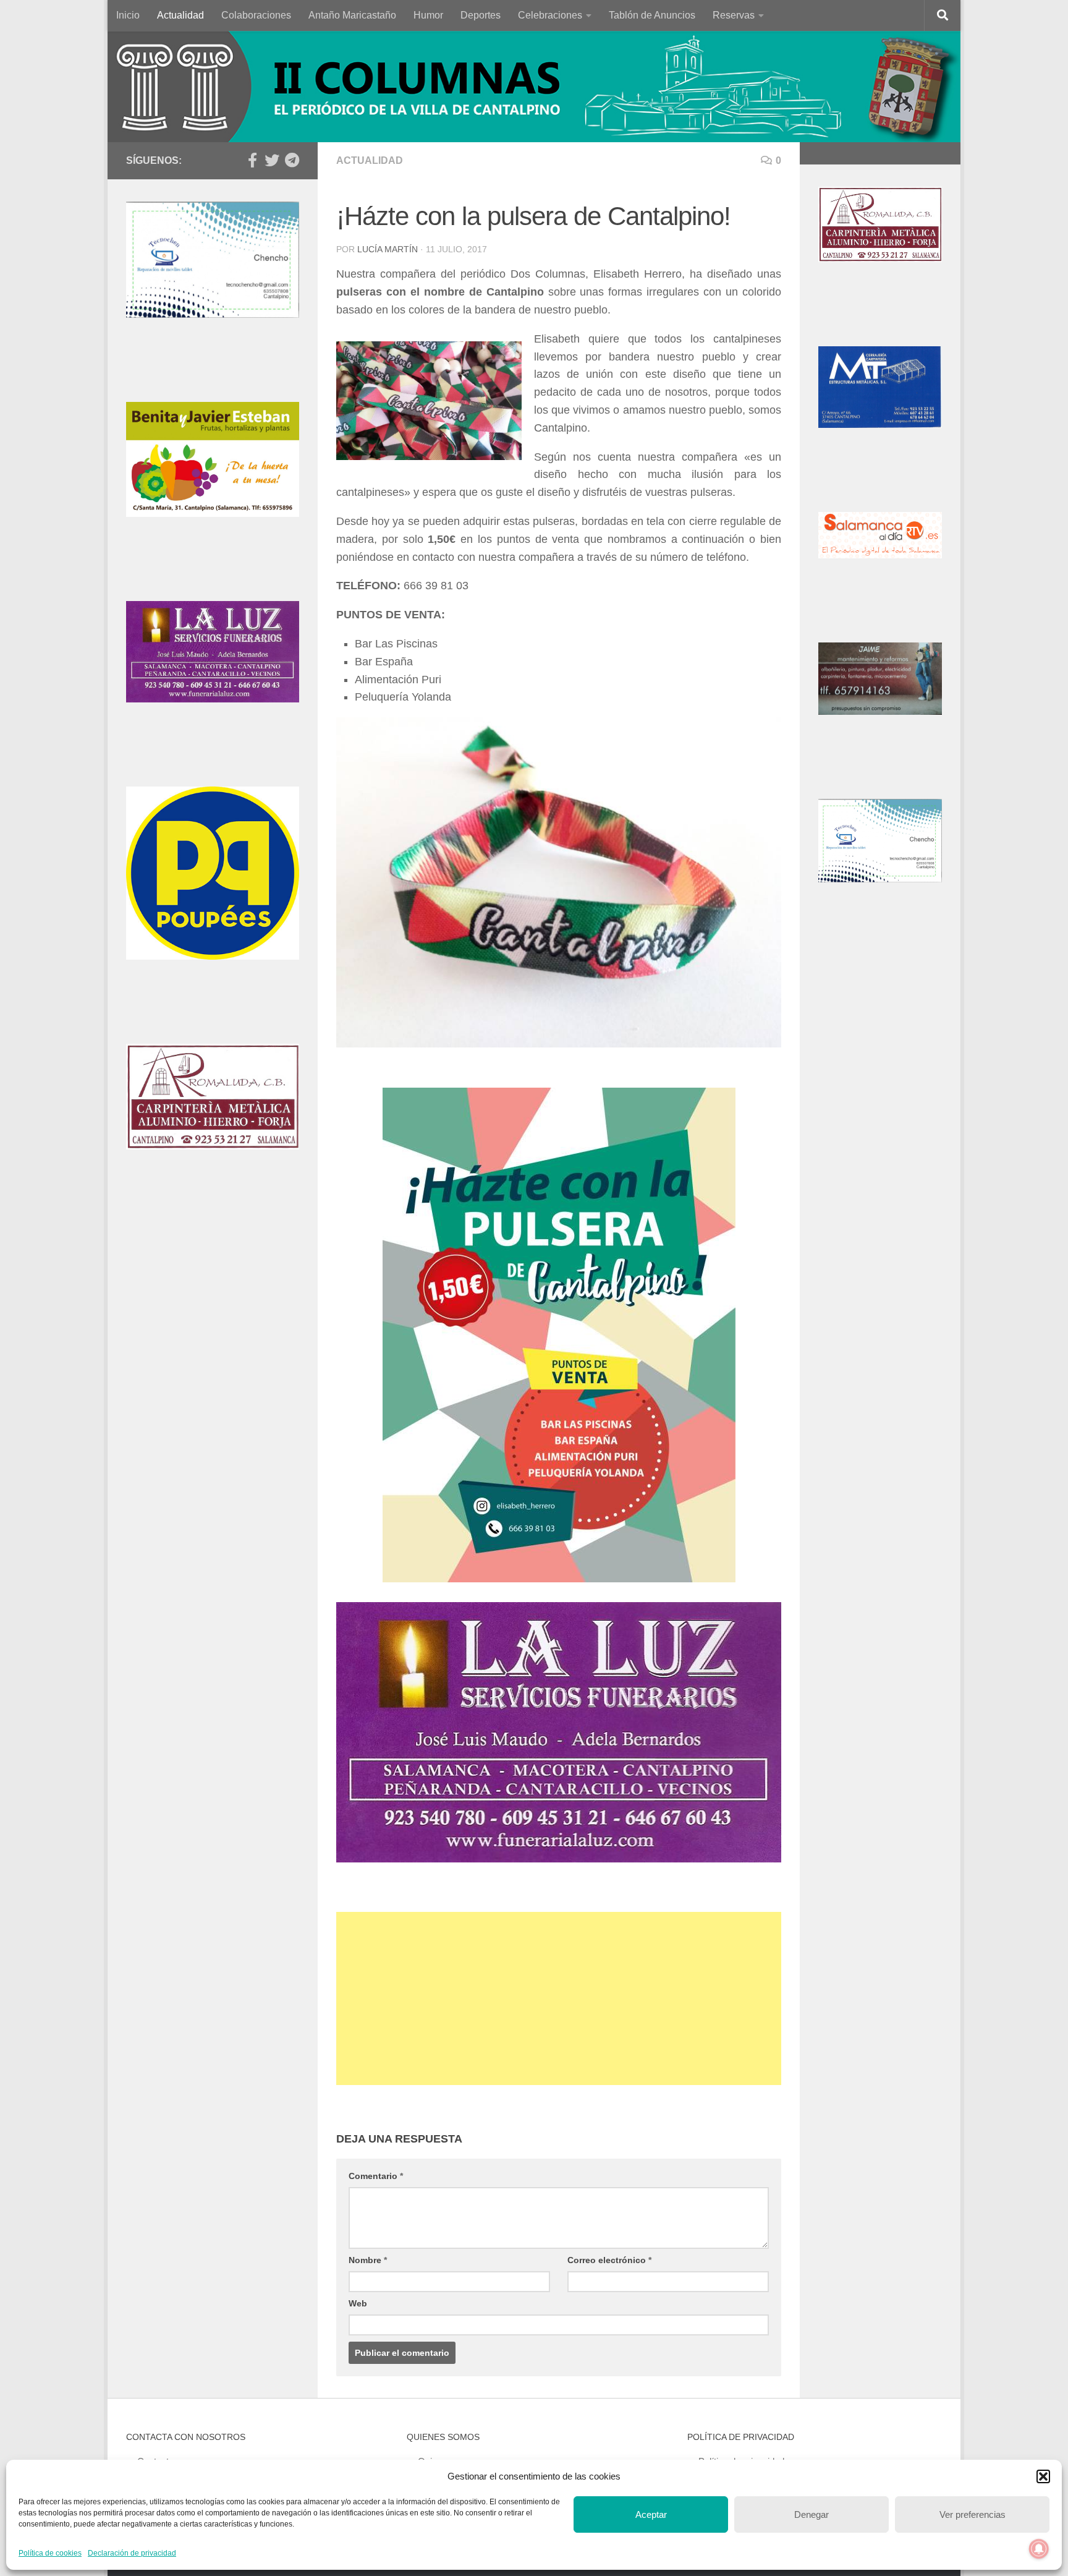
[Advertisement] (559, 1998)
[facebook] (252, 160)
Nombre (368, 2260)
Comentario (376, 2176)
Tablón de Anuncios (652, 15)
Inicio (128, 15)
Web (358, 2303)
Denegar (812, 2514)
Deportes (481, 15)
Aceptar (651, 2514)
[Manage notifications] (1039, 2549)
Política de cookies (50, 2553)
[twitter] (272, 160)
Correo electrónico (609, 2260)
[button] (1043, 2476)
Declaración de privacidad (132, 2553)
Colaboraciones (256, 15)
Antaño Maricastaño (352, 15)
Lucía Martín (388, 249)
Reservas (734, 15)
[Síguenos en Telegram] (292, 160)
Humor (428, 15)
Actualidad (180, 15)
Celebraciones (550, 15)
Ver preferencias (973, 2514)
